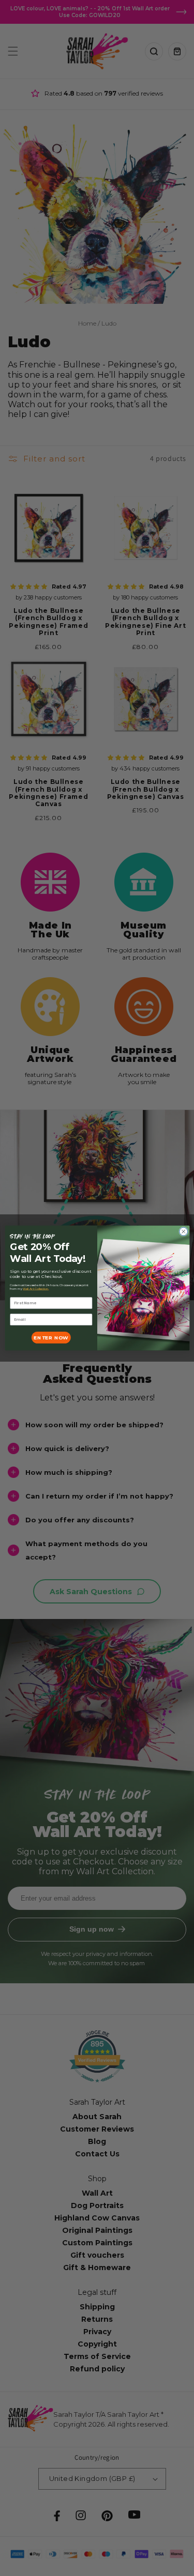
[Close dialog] (183, 1231)
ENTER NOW (51, 1338)
